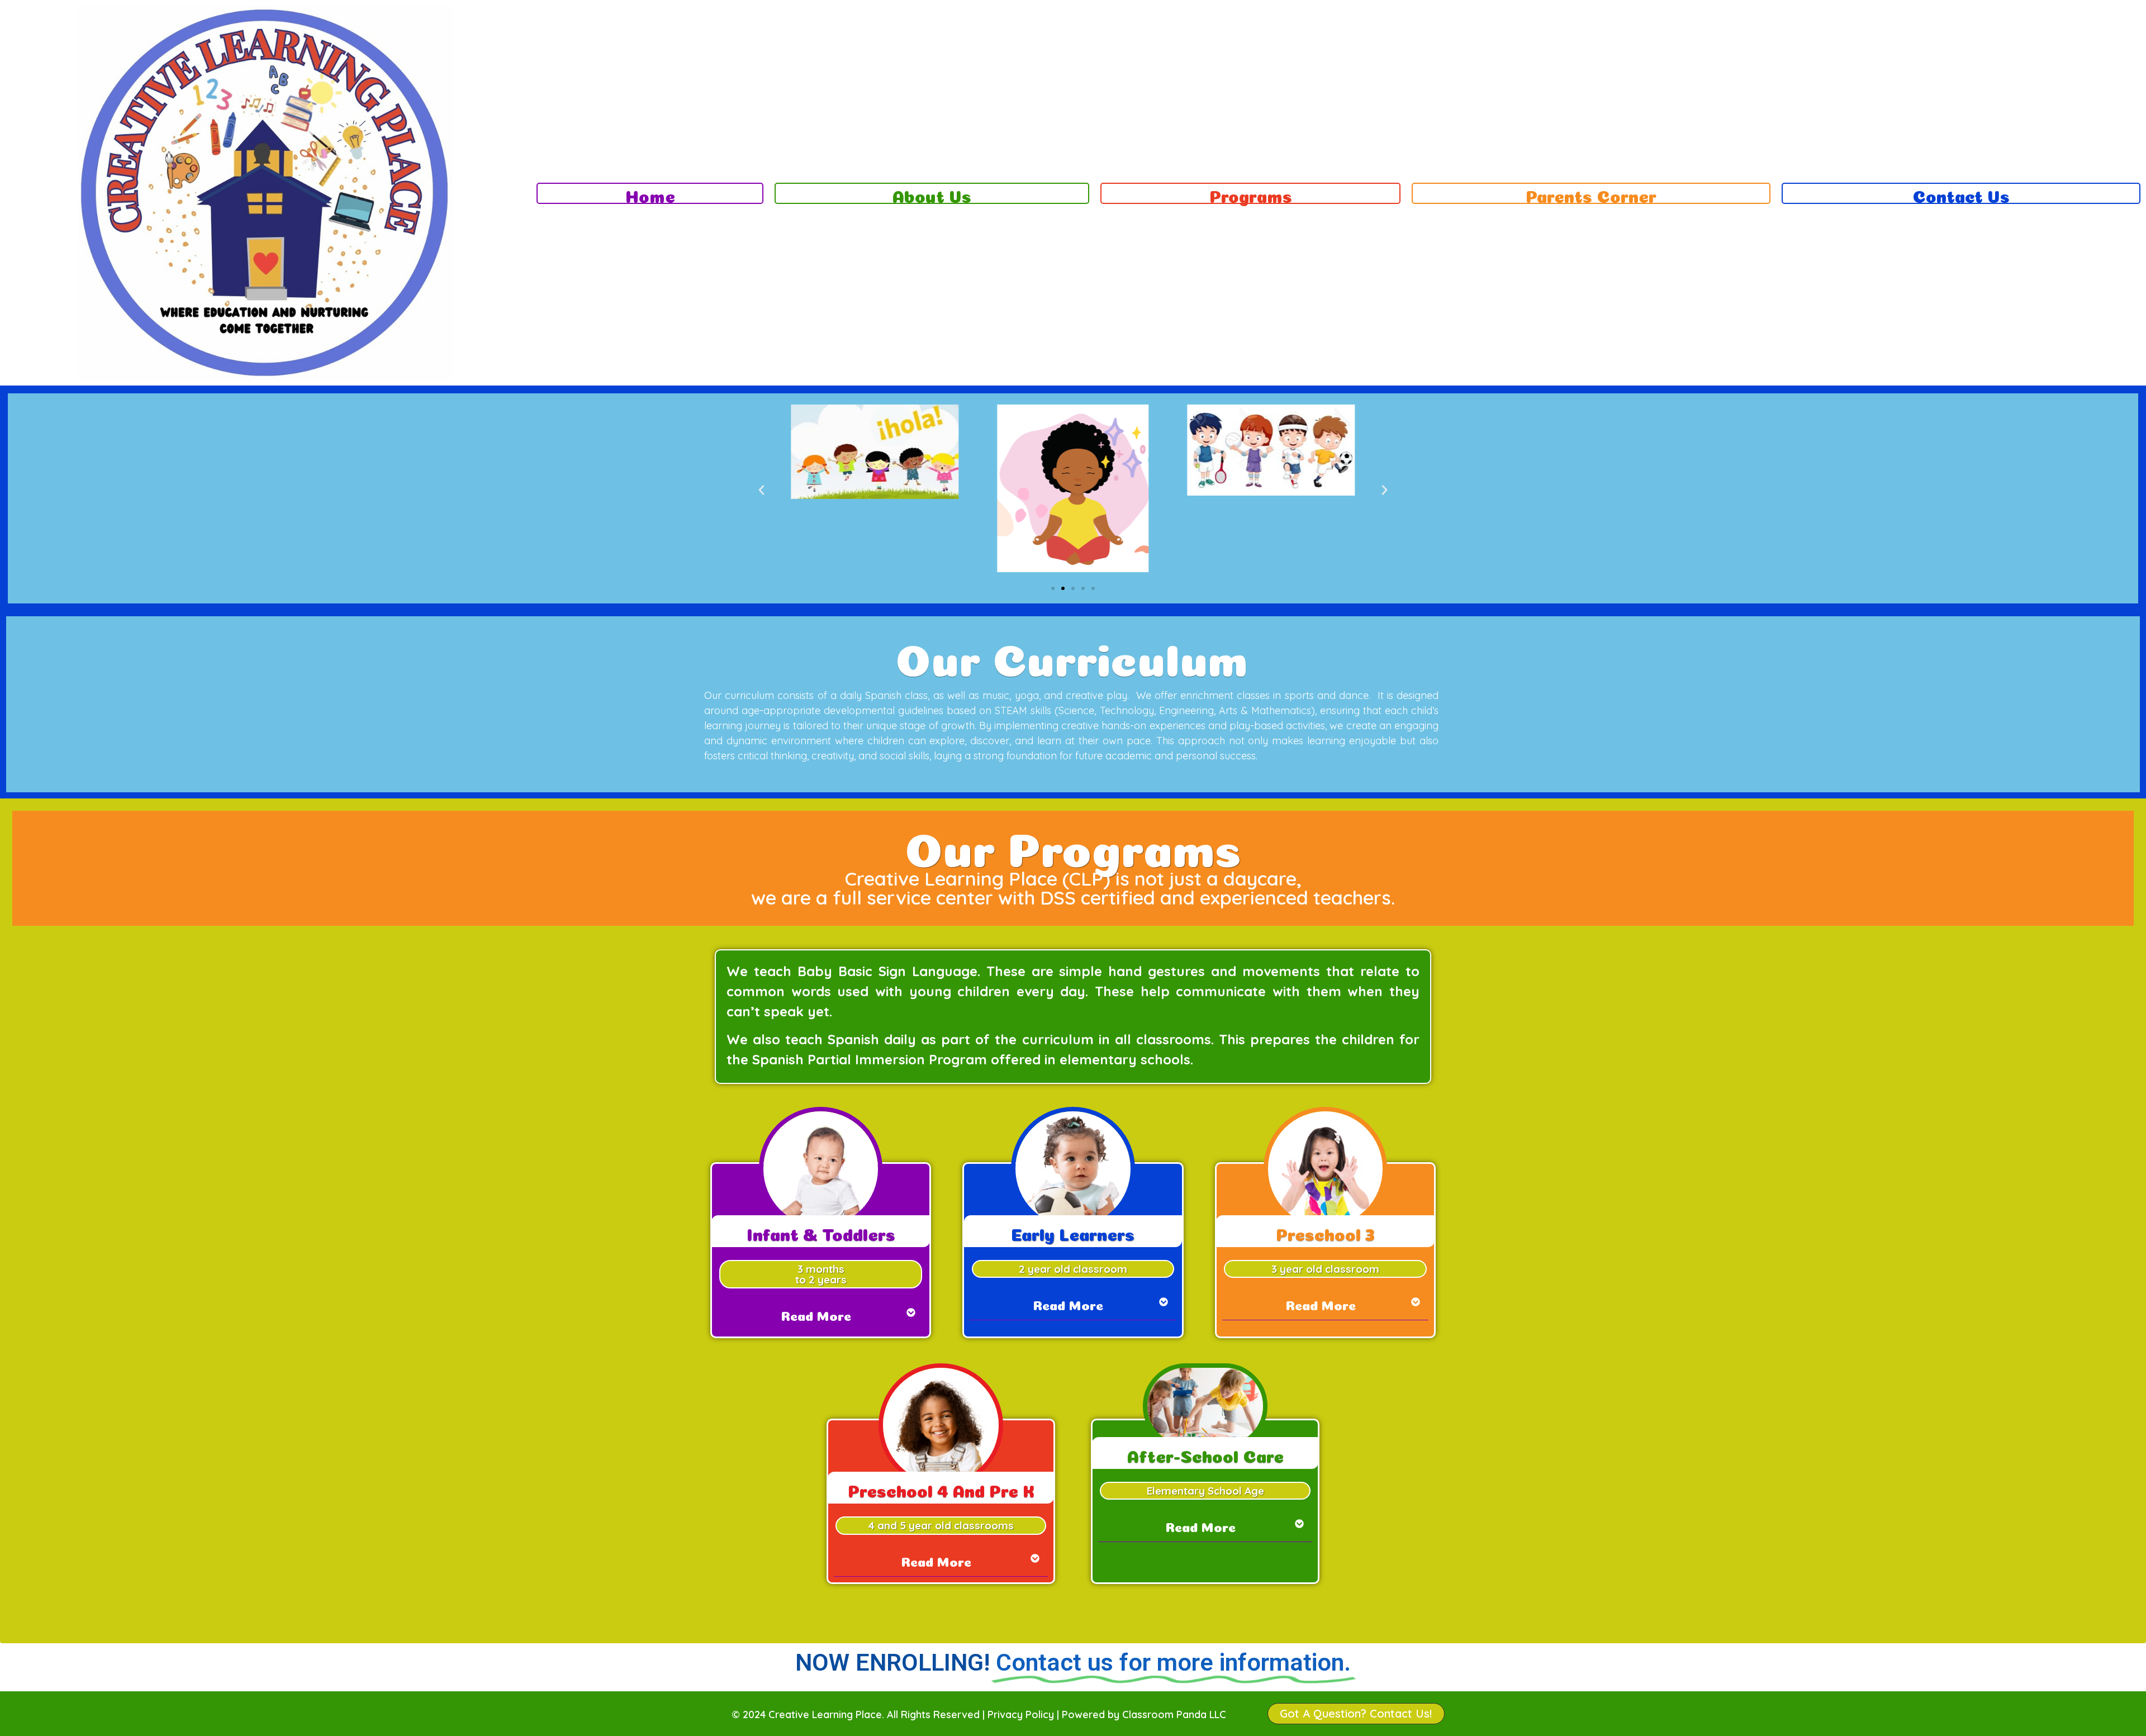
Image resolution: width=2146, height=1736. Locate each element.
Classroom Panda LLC (1174, 1714)
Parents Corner (1591, 194)
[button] (761, 490)
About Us (932, 194)
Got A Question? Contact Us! (1356, 1713)
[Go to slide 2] (1063, 588)
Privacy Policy (1021, 1714)
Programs (1251, 194)
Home (650, 194)
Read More (816, 1314)
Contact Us (1961, 194)
